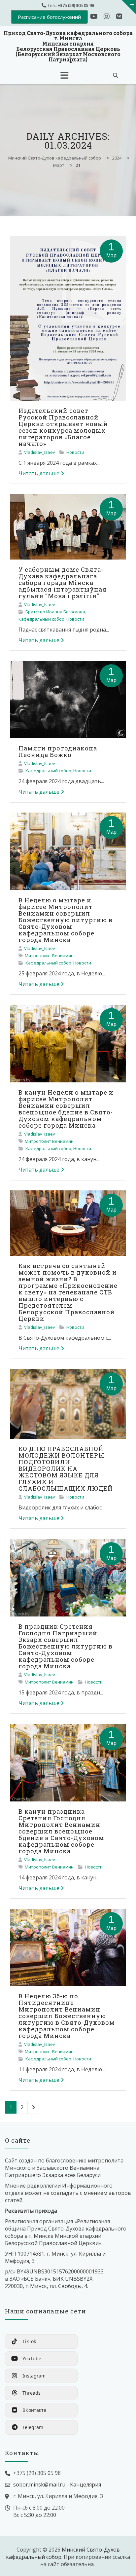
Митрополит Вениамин (49, 956)
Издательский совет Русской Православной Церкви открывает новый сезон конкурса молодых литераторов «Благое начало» (63, 427)
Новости (75, 452)
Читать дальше (39, 473)
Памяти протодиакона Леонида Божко (58, 751)
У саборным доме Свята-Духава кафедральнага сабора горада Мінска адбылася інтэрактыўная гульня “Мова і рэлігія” (63, 583)
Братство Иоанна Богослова (55, 612)
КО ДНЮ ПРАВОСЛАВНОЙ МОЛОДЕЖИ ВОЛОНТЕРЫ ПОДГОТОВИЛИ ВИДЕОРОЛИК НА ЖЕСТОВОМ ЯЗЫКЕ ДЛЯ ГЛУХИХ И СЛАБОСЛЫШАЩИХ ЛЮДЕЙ (66, 1469)
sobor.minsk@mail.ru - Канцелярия (57, 2485)
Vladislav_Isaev (40, 452)
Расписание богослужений (49, 17)
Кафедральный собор (41, 619)
